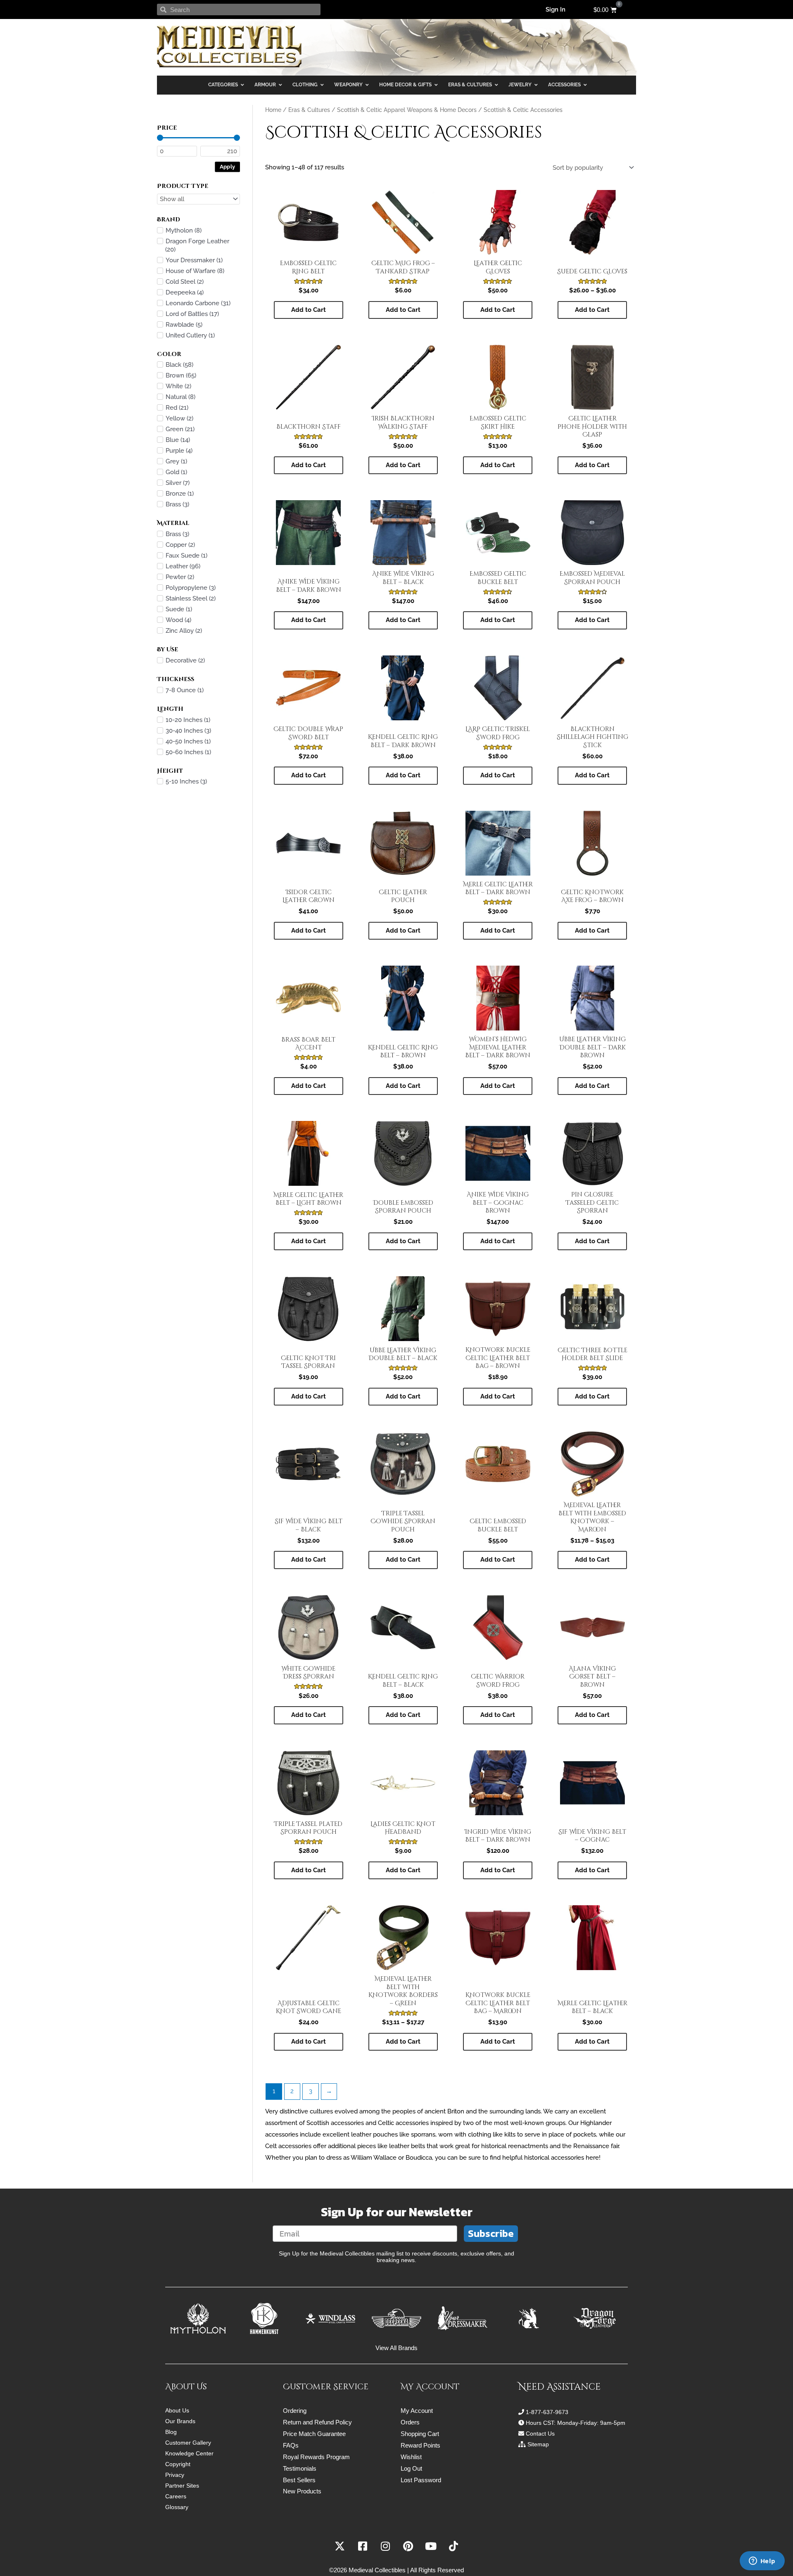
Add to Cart (309, 310)
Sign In (556, 9)
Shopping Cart (420, 2434)
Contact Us (540, 2434)
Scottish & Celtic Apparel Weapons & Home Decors (407, 110)
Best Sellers (299, 2480)
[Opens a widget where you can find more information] (762, 2562)
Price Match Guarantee (314, 2434)
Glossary (177, 2507)
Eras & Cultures (309, 110)
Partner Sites (182, 2486)
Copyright (178, 2464)
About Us (177, 2410)
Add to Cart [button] (309, 465)
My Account (417, 2411)
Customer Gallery (188, 2443)
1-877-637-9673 (547, 2412)
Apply (228, 166)
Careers (176, 2496)
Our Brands (180, 2421)
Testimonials (300, 2468)
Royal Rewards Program (316, 2457)
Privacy (175, 2475)
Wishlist (411, 2457)
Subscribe (491, 2233)
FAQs (291, 2445)
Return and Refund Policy (317, 2422)
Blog (171, 2432)
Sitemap (538, 2444)
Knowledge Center (189, 2453)
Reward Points (420, 2445)
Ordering (295, 2411)
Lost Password (421, 2480)
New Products (302, 2491)
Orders (410, 2422)
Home (273, 110)
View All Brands (396, 2348)
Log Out (411, 2468)
